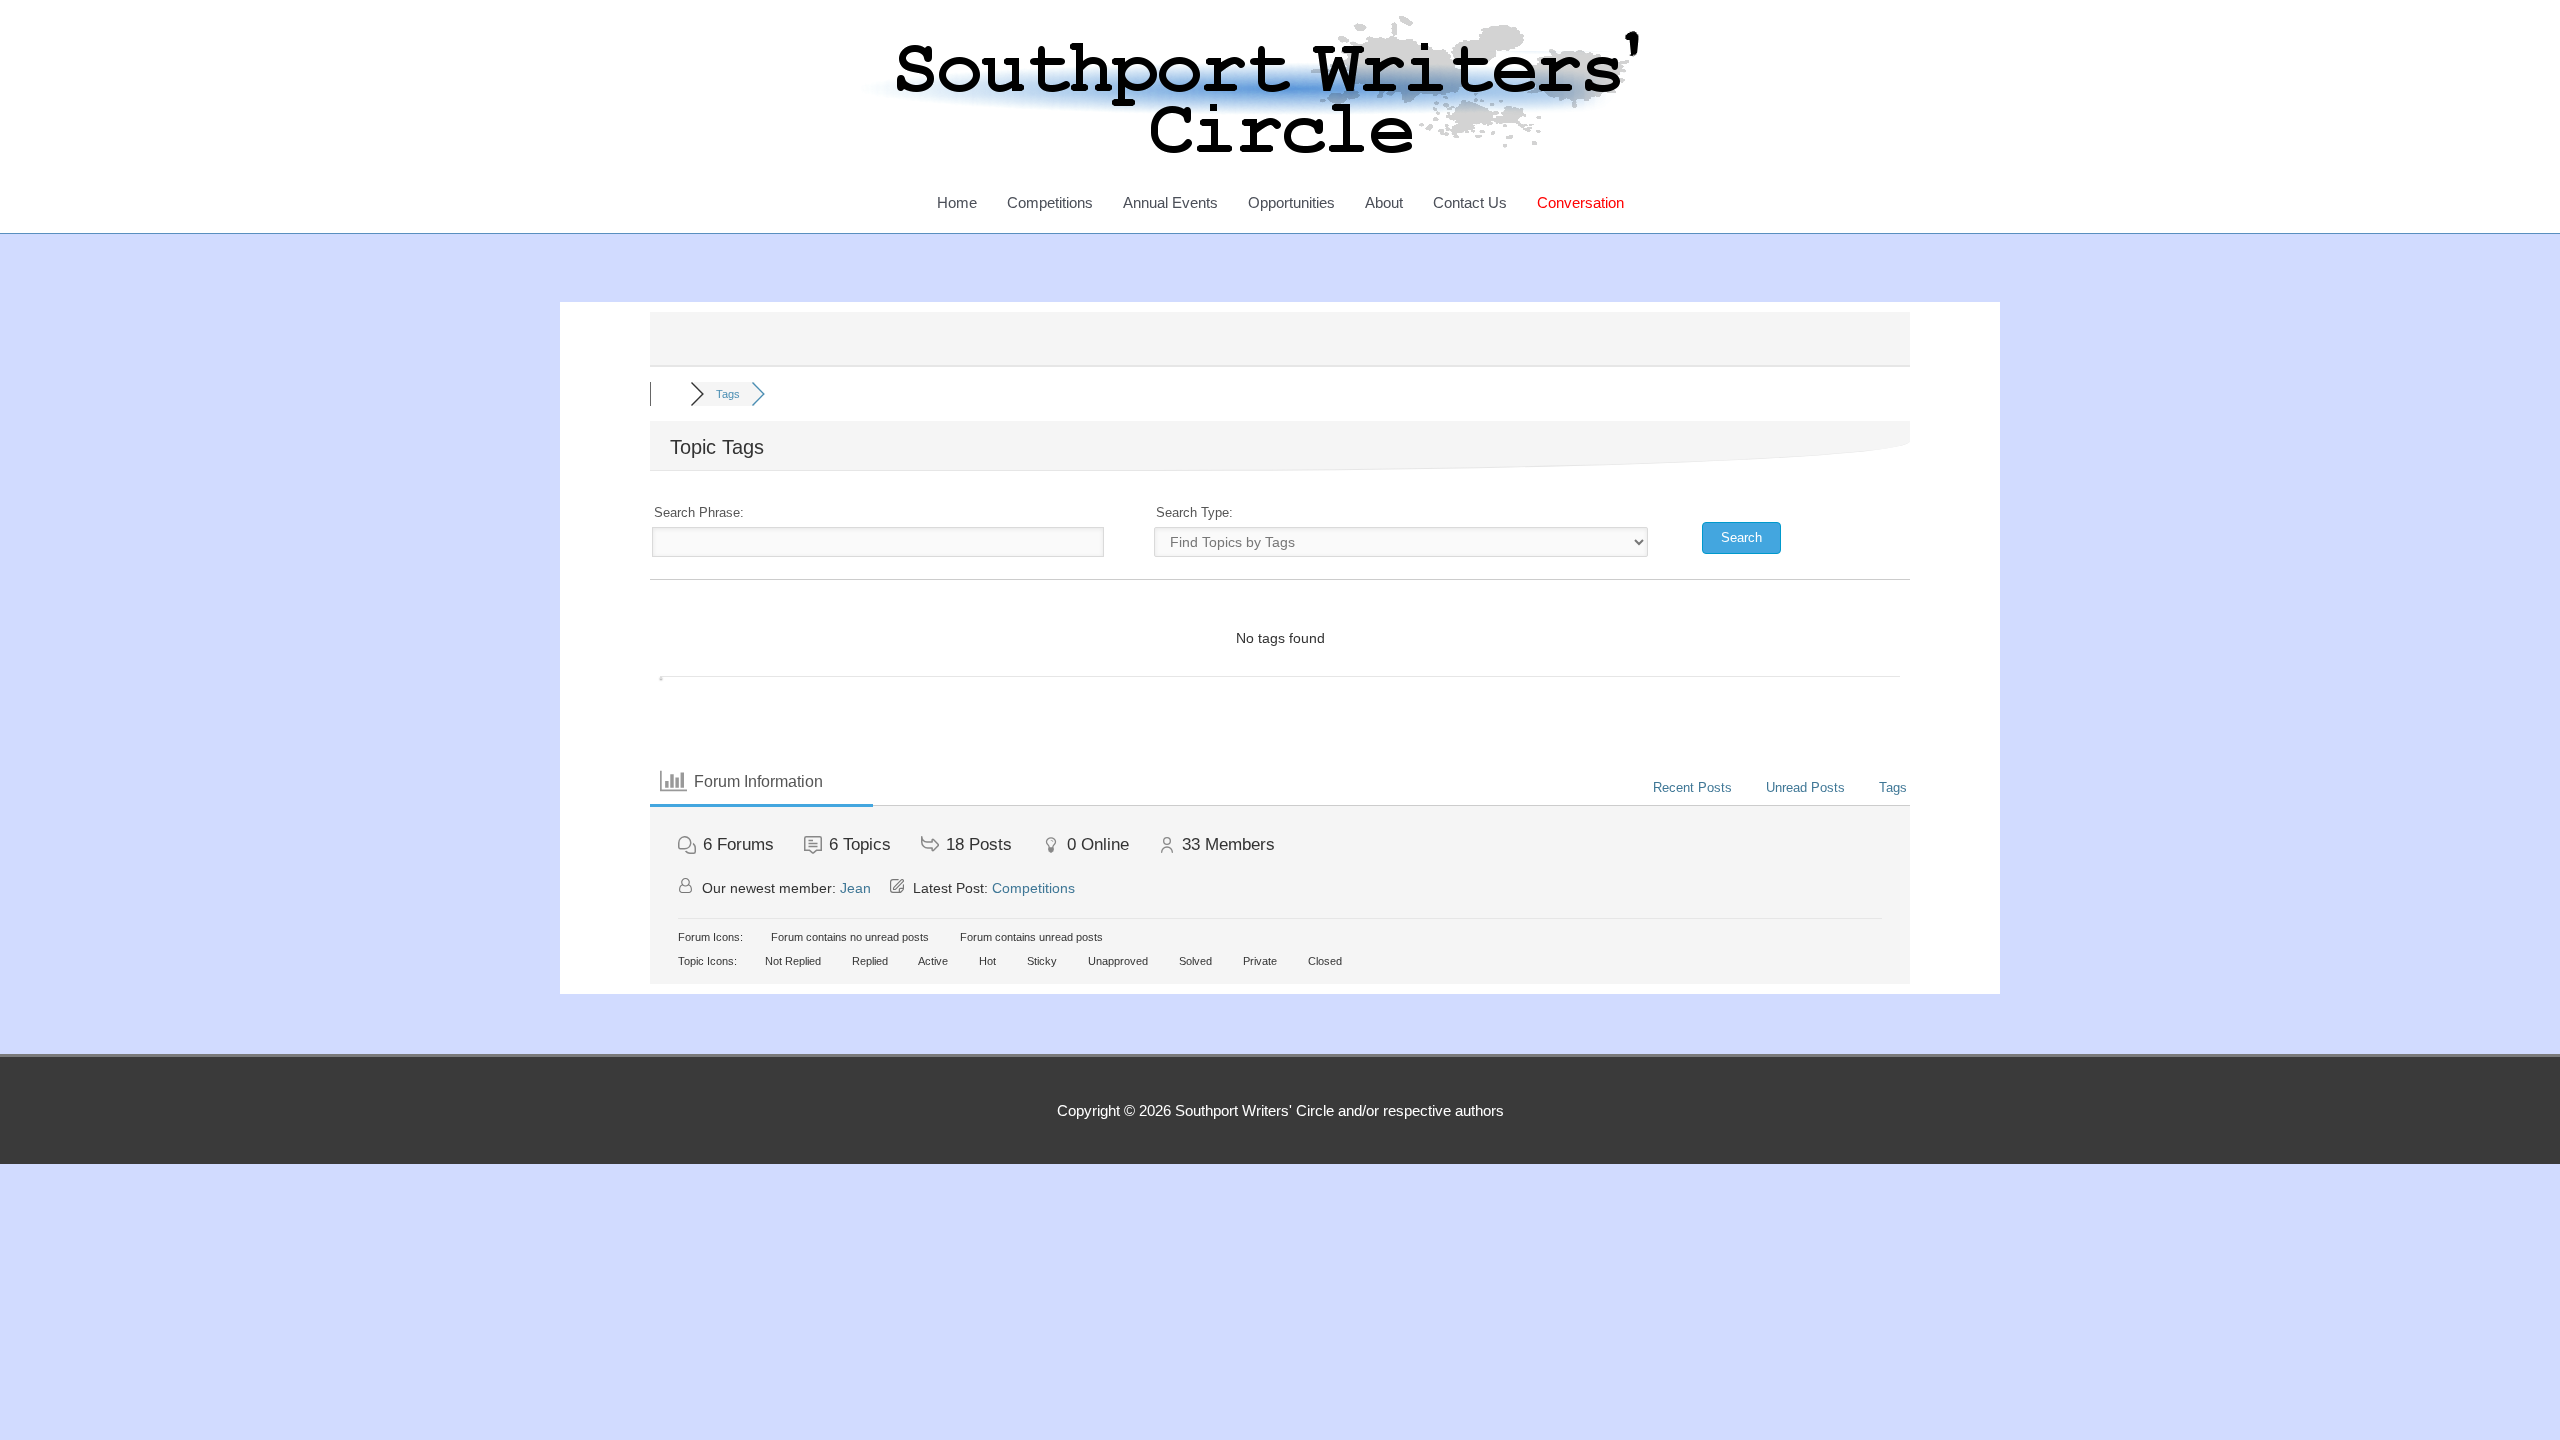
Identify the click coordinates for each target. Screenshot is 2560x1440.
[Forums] (670, 394)
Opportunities (1291, 202)
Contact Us (1470, 202)
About (1384, 202)
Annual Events (1170, 202)
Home (957, 202)
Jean (855, 888)
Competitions (1050, 202)
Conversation (1580, 202)
